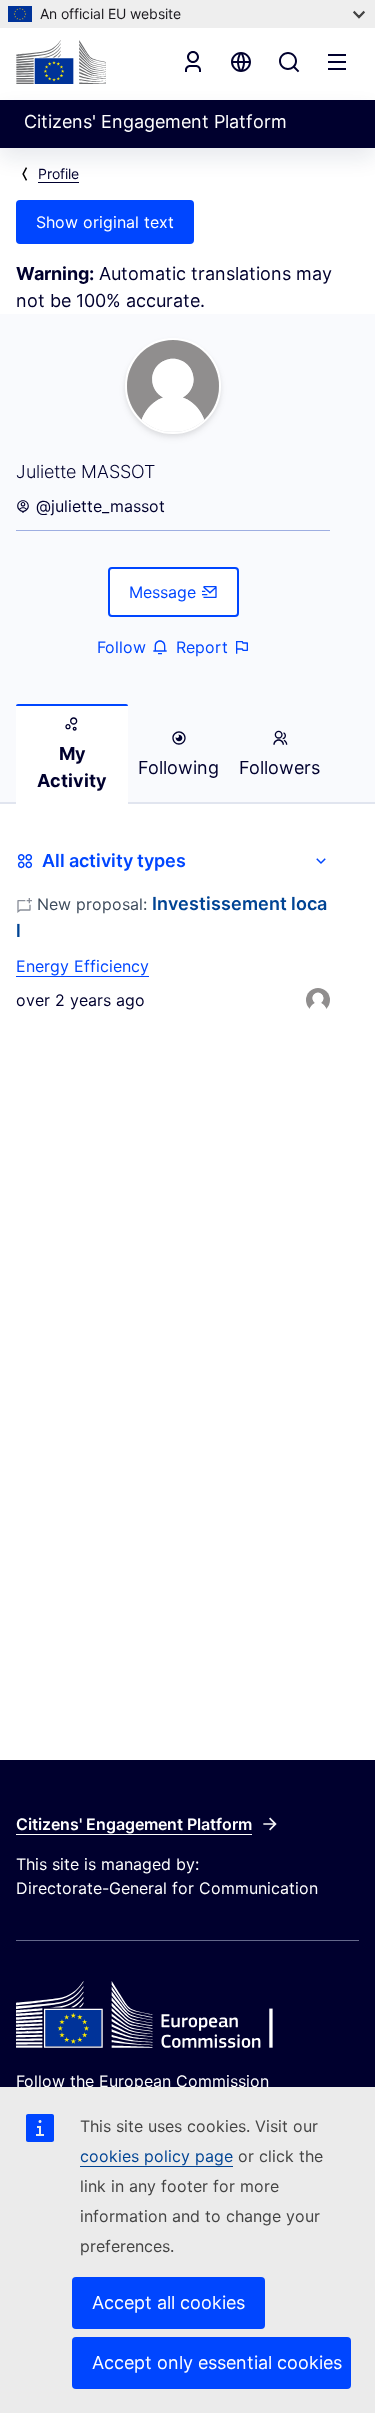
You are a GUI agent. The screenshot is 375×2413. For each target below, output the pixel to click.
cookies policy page (156, 2156)
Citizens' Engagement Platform (134, 1824)
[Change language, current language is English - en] (241, 62)
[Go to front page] (61, 62)
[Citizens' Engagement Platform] (187, 2017)
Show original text (105, 222)
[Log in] (193, 62)
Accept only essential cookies (217, 2362)
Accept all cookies (168, 2302)
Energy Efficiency (82, 966)
